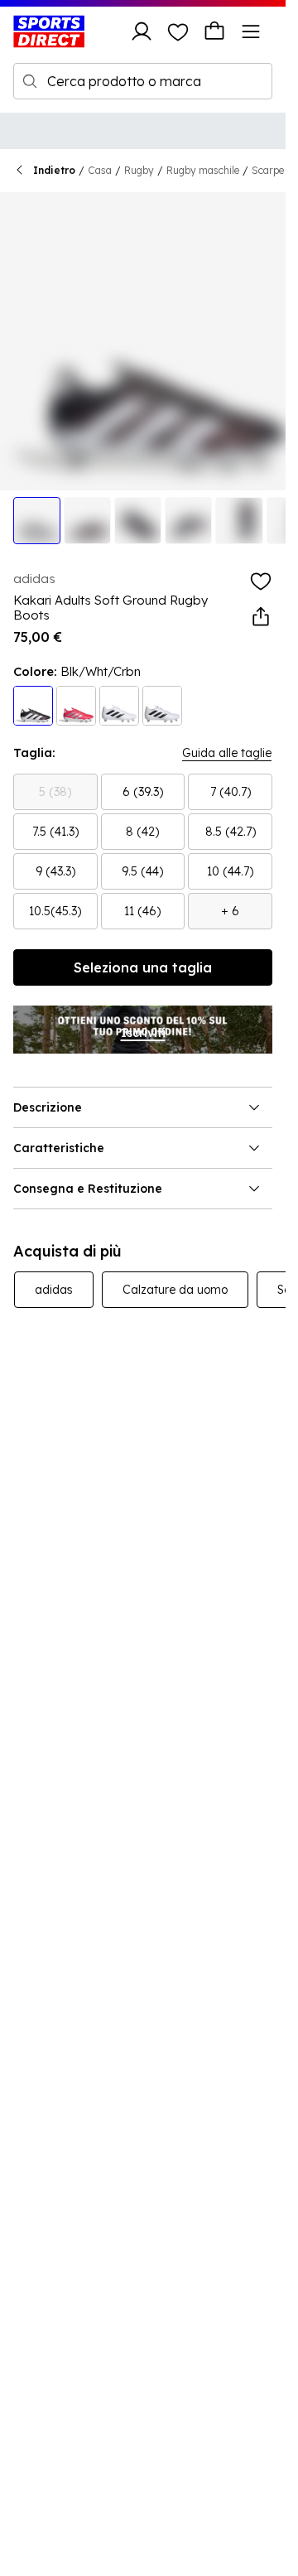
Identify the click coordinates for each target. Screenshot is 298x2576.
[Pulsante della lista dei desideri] (178, 31)
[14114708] (76, 706)
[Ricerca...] (30, 81)
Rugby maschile (203, 170)
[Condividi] (261, 617)
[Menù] (251, 31)
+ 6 (230, 911)
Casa (100, 170)
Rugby (139, 170)
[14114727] (119, 706)
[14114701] (162, 706)
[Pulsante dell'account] (142, 31)
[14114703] (33, 706)
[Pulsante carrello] (214, 31)
